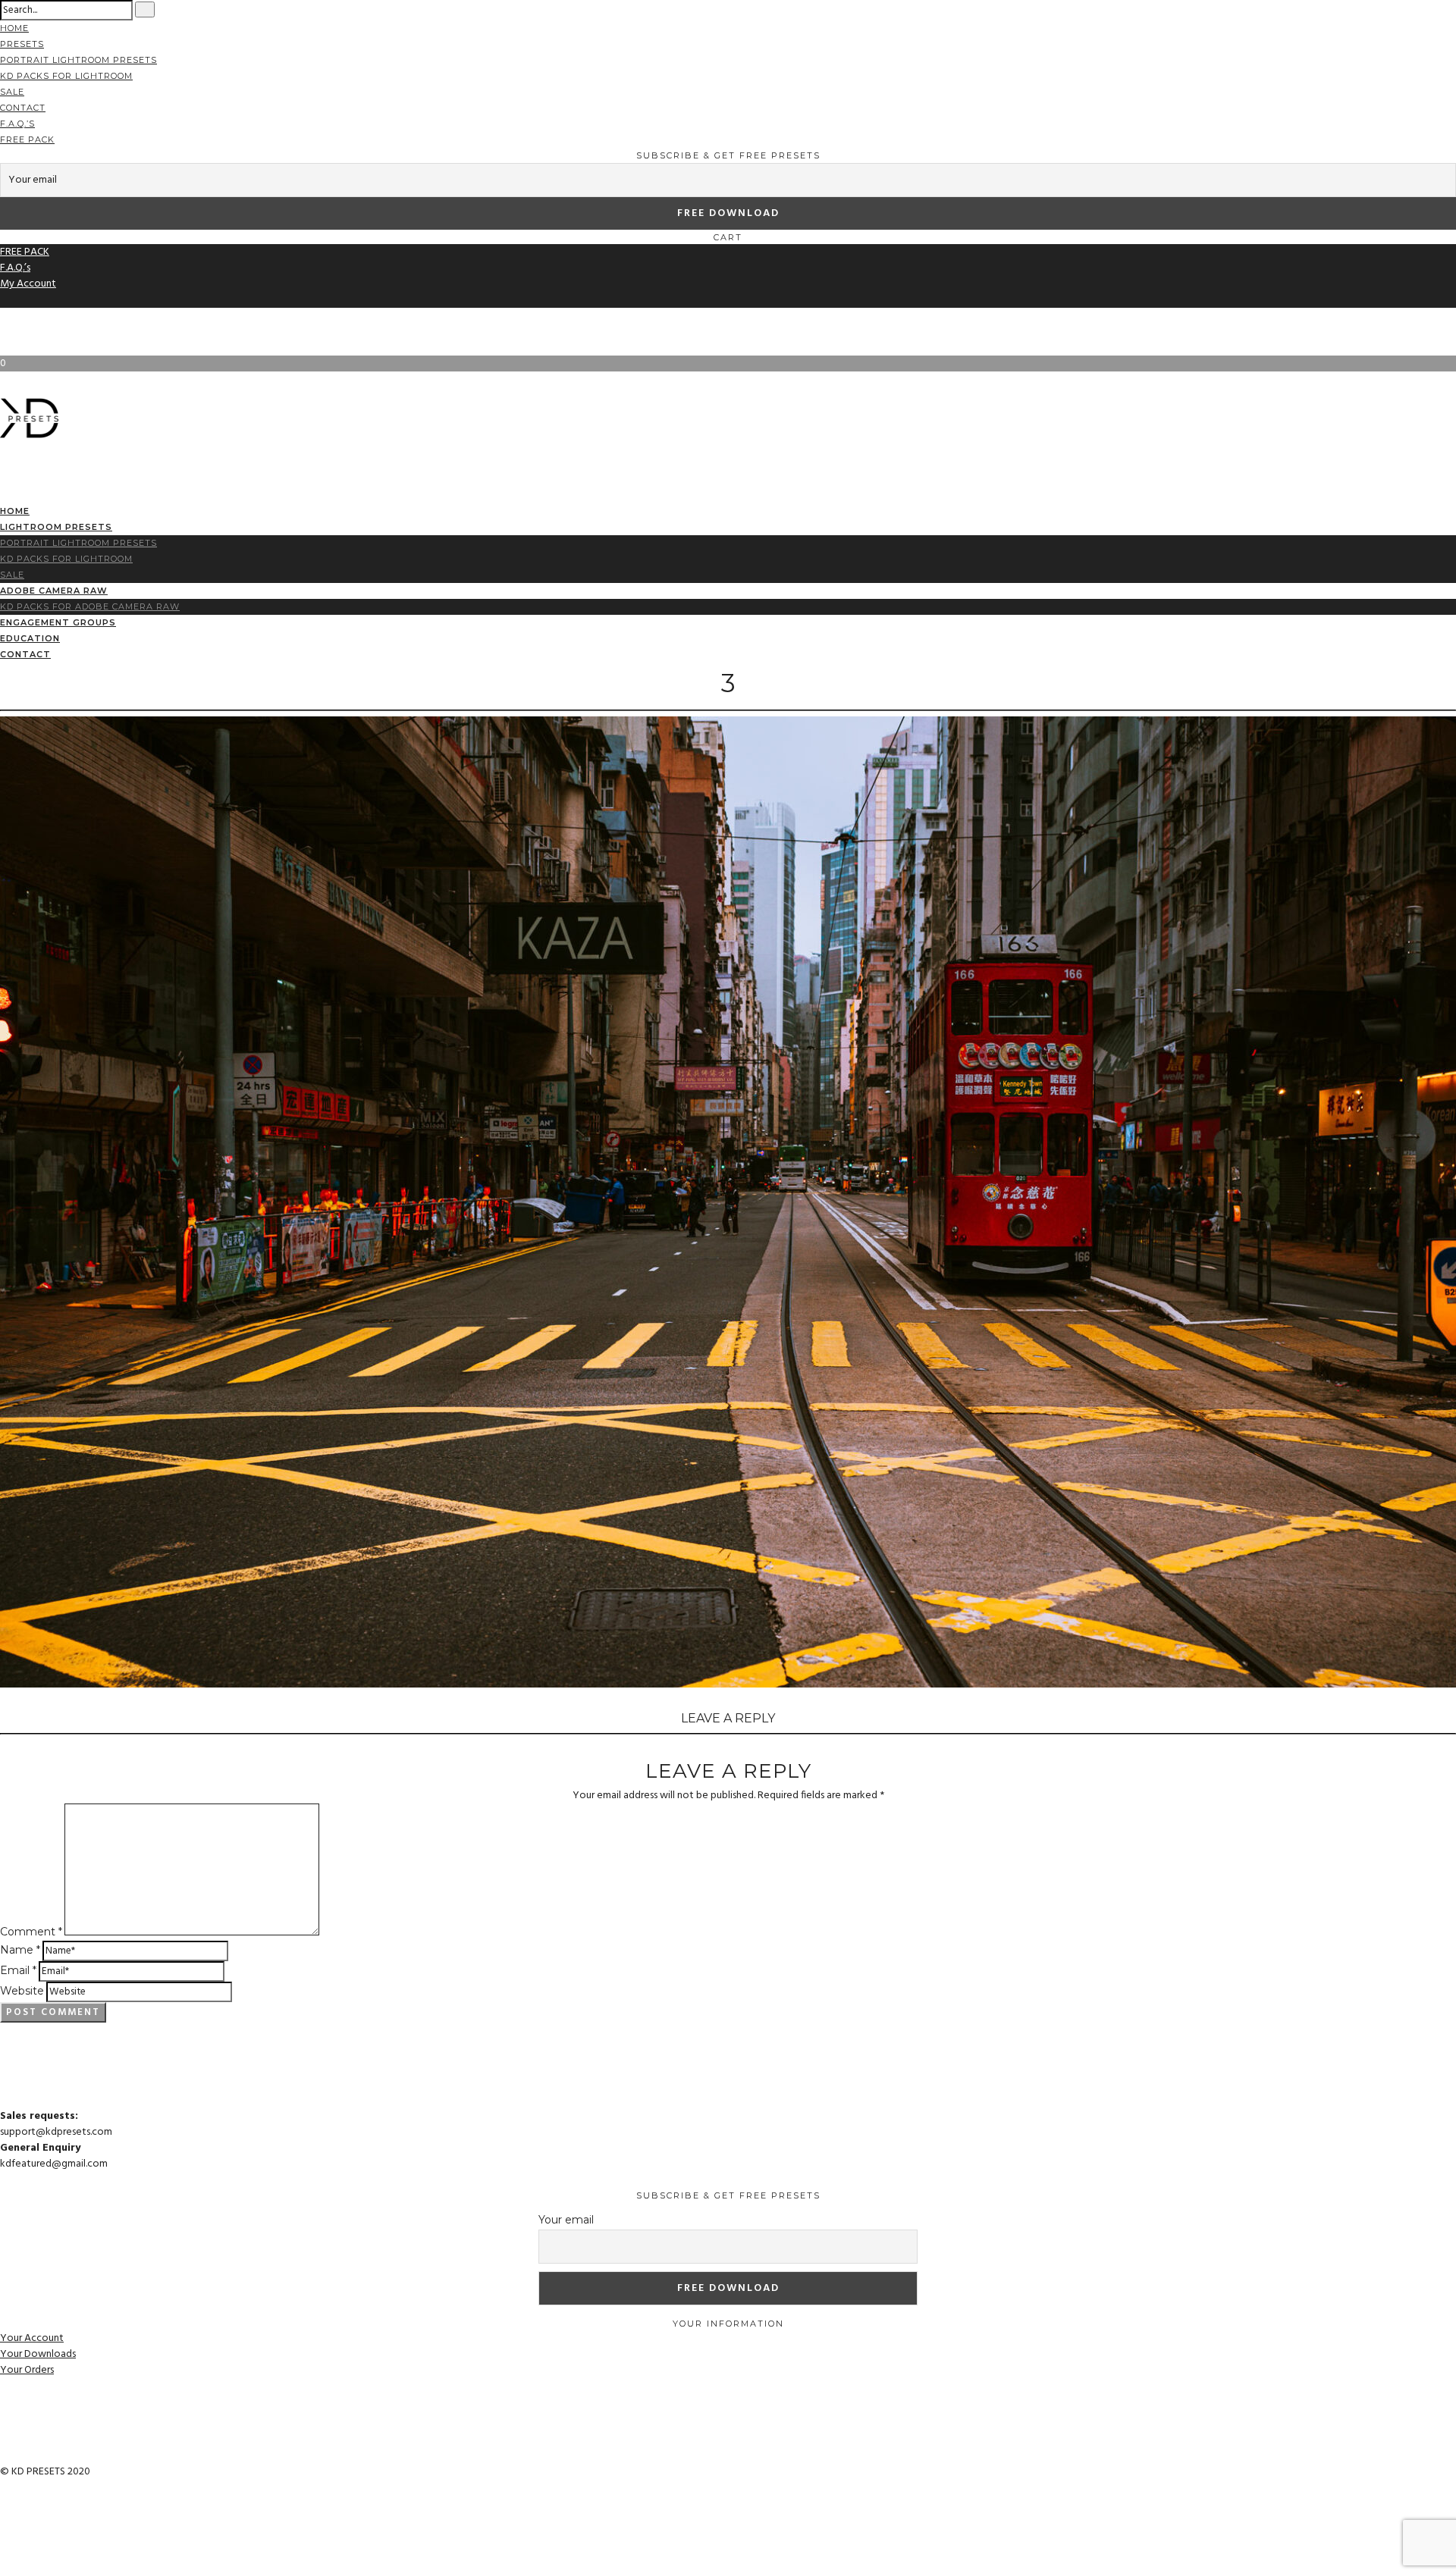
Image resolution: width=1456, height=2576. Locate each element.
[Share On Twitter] (4, 2535)
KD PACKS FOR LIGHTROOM (66, 76)
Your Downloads (38, 2354)
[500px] (4, 332)
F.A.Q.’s (17, 124)
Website (22, 1991)
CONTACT (23, 108)
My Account (28, 284)
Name (20, 1950)
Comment (31, 1932)
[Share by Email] (4, 2567)
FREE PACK (27, 139)
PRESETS (22, 44)
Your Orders (27, 2370)
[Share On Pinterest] (4, 2551)
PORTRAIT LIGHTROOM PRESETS (78, 60)
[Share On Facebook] (4, 2520)
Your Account (32, 2338)
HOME (14, 28)
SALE (12, 92)
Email (18, 1970)
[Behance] (4, 316)
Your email (566, 2220)
